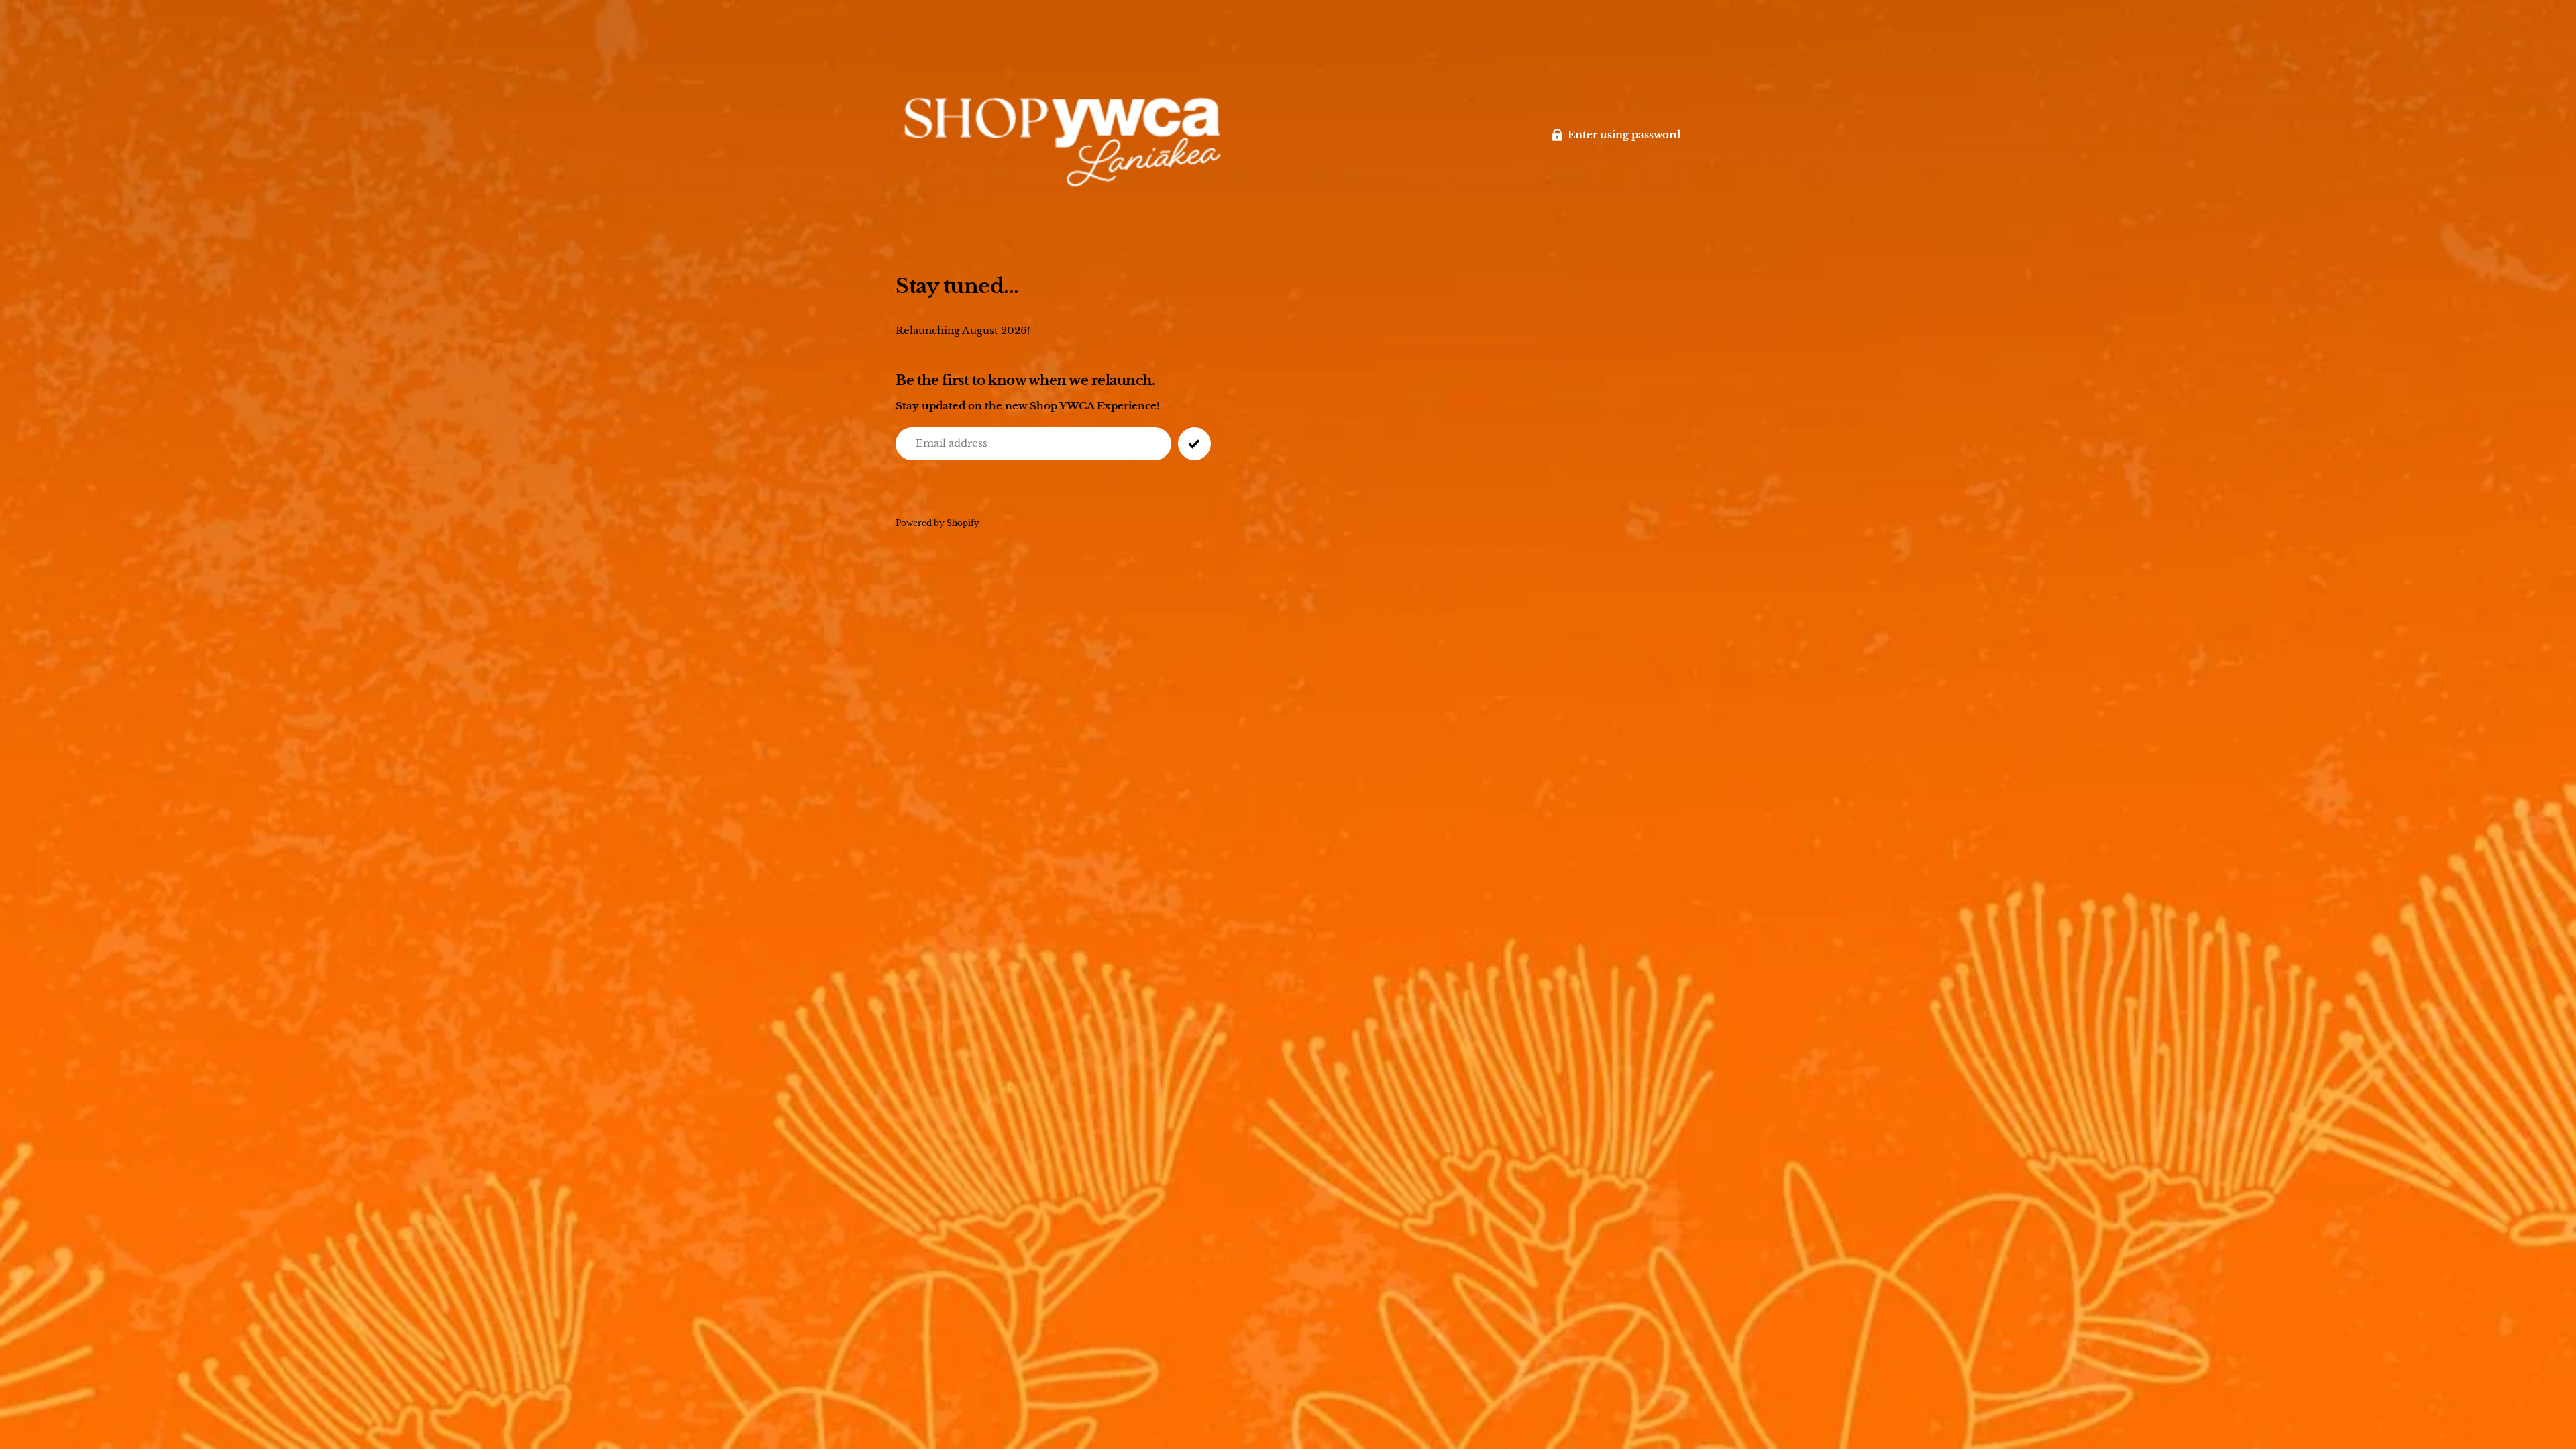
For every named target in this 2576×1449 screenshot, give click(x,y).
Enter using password (1624, 135)
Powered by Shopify (937, 523)
